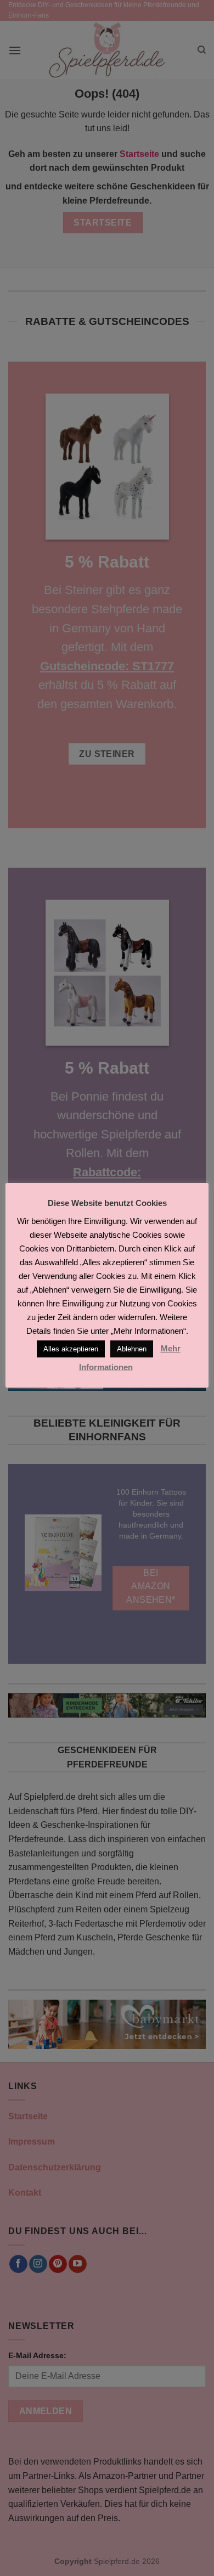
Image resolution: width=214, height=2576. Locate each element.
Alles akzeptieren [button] (71, 1349)
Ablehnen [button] (132, 1349)
